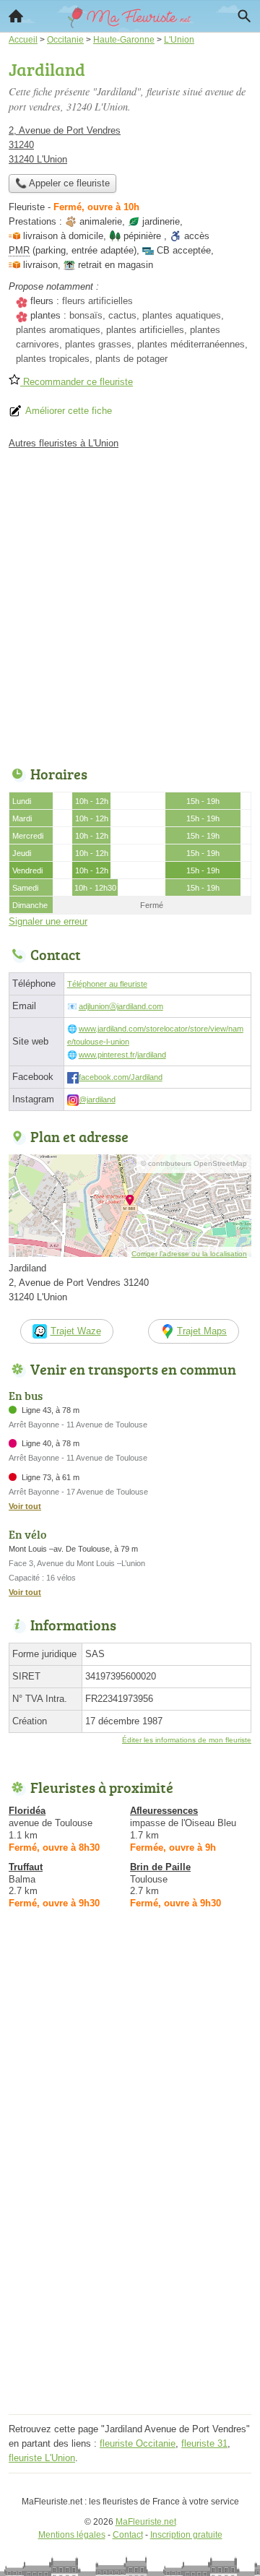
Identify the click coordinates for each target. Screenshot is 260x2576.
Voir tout (25, 1506)
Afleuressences (164, 1811)
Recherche (244, 16)
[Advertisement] (130, 604)
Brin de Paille (160, 1867)
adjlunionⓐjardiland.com (121, 1006)
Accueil (16, 16)
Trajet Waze (76, 1331)
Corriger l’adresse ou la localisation (189, 1254)
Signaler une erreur (48, 921)
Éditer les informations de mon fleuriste (187, 1740)
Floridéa (27, 1811)
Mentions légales (72, 2535)
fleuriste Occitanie (138, 2443)
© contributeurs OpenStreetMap (194, 1163)
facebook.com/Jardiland (121, 1077)
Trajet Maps (202, 1331)
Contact (128, 2535)
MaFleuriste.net (146, 2522)
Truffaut (26, 1867)
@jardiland (97, 1099)
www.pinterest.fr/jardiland (122, 1055)
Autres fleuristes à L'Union (64, 443)
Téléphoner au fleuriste (107, 984)
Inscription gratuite (186, 2535)
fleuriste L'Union (42, 2458)
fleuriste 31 (204, 2443)
